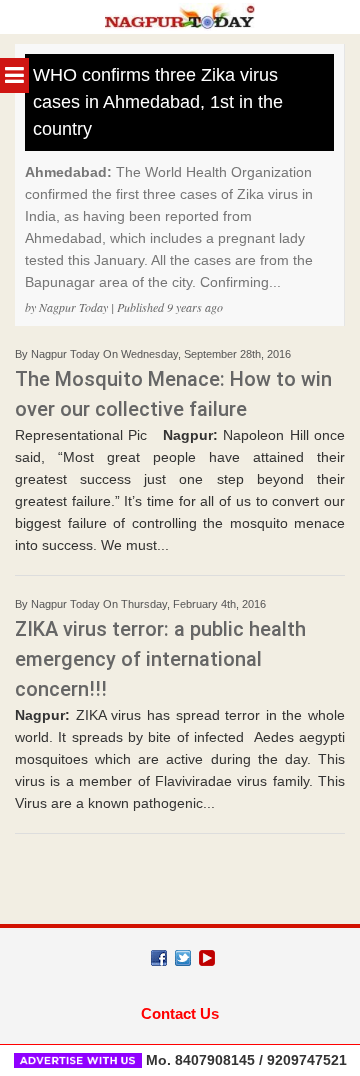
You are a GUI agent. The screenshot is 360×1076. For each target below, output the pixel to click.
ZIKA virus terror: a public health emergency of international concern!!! (160, 659)
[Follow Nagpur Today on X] (183, 958)
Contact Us (180, 1013)
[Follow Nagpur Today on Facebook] (159, 958)
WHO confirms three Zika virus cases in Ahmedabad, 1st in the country (158, 102)
